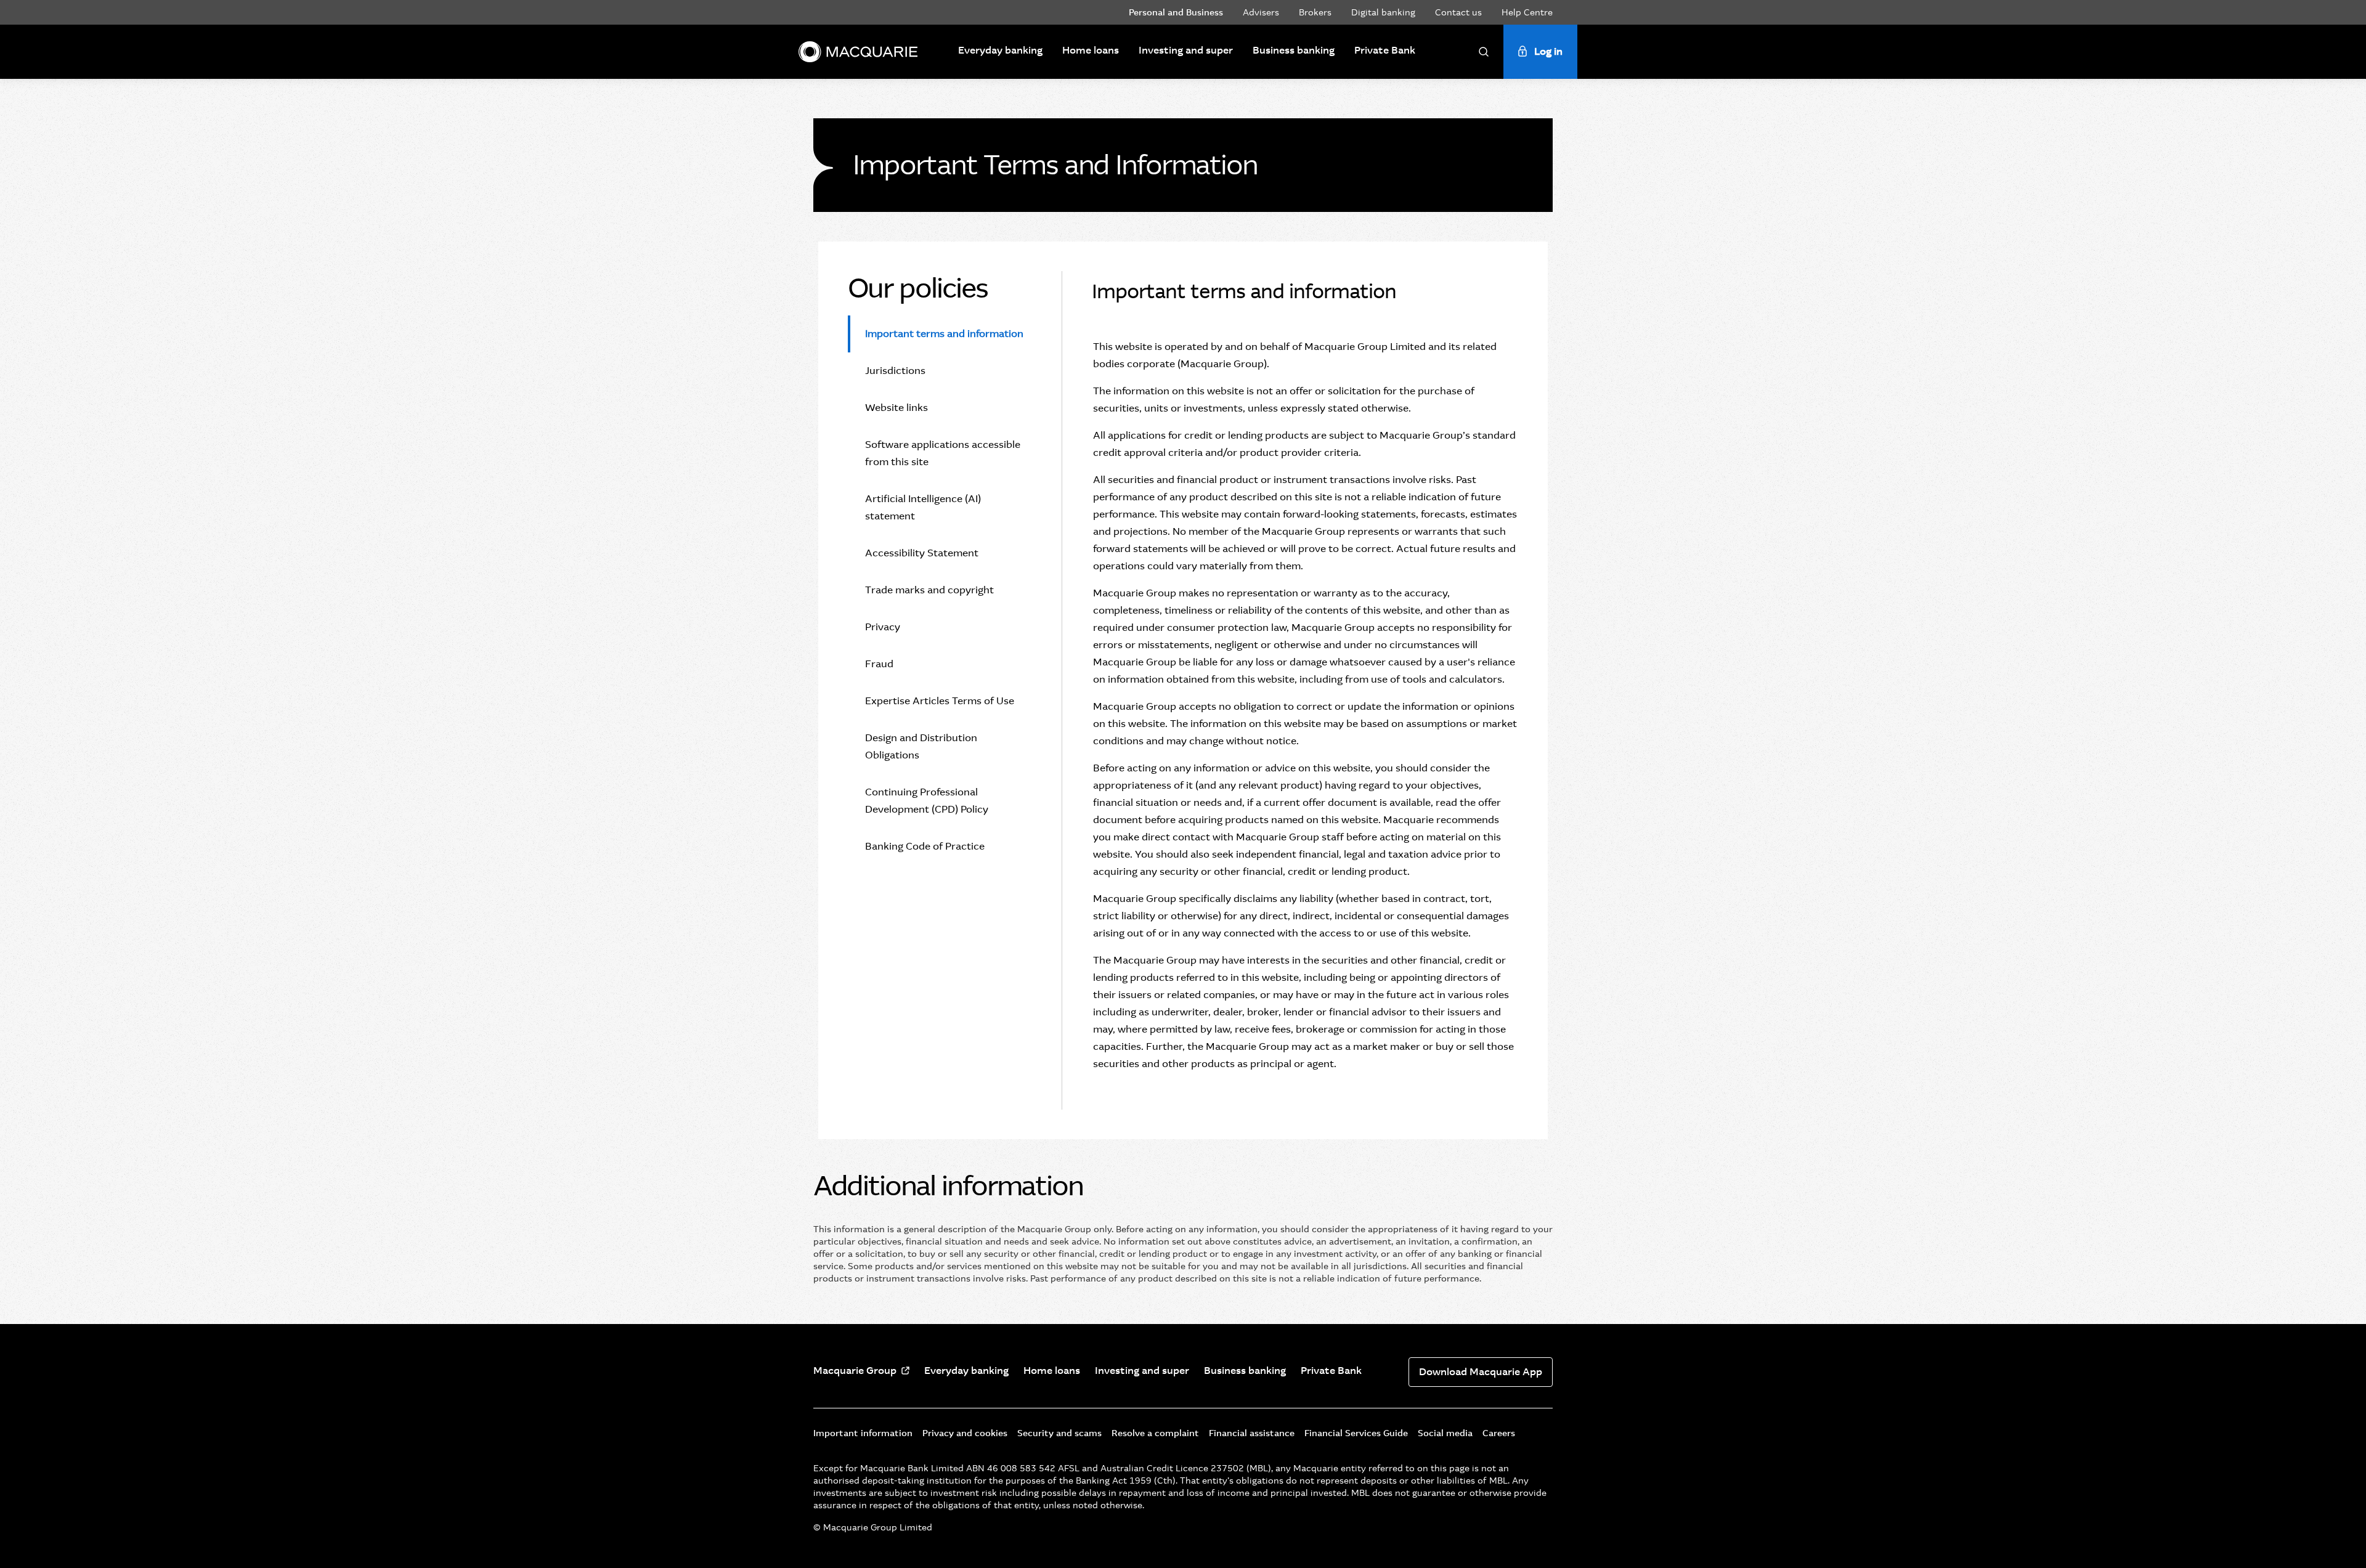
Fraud (879, 664)
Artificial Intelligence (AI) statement (923, 507)
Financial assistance (1252, 1433)
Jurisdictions (895, 371)
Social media (1445, 1433)
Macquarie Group (855, 1371)
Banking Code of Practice (925, 846)
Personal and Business (1176, 12)
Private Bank (1385, 50)
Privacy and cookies (965, 1433)
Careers (1499, 1433)
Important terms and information (944, 334)
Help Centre (1527, 12)
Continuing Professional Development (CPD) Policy (927, 801)
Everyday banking (1000, 50)
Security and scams (1059, 1433)
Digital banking (1383, 12)
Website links (896, 408)
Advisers (1261, 12)
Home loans (1091, 50)
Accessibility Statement (922, 553)
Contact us (1458, 12)
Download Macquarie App (1481, 1372)
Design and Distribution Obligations (921, 746)
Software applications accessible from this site (943, 453)
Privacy (883, 627)
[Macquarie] (858, 52)
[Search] (1484, 52)
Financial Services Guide (1356, 1433)
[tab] (940, 334)
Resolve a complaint (1155, 1433)
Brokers (1315, 12)
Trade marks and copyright (929, 590)
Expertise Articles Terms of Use (940, 701)
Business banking (1294, 50)
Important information (863, 1433)
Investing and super (1186, 50)
